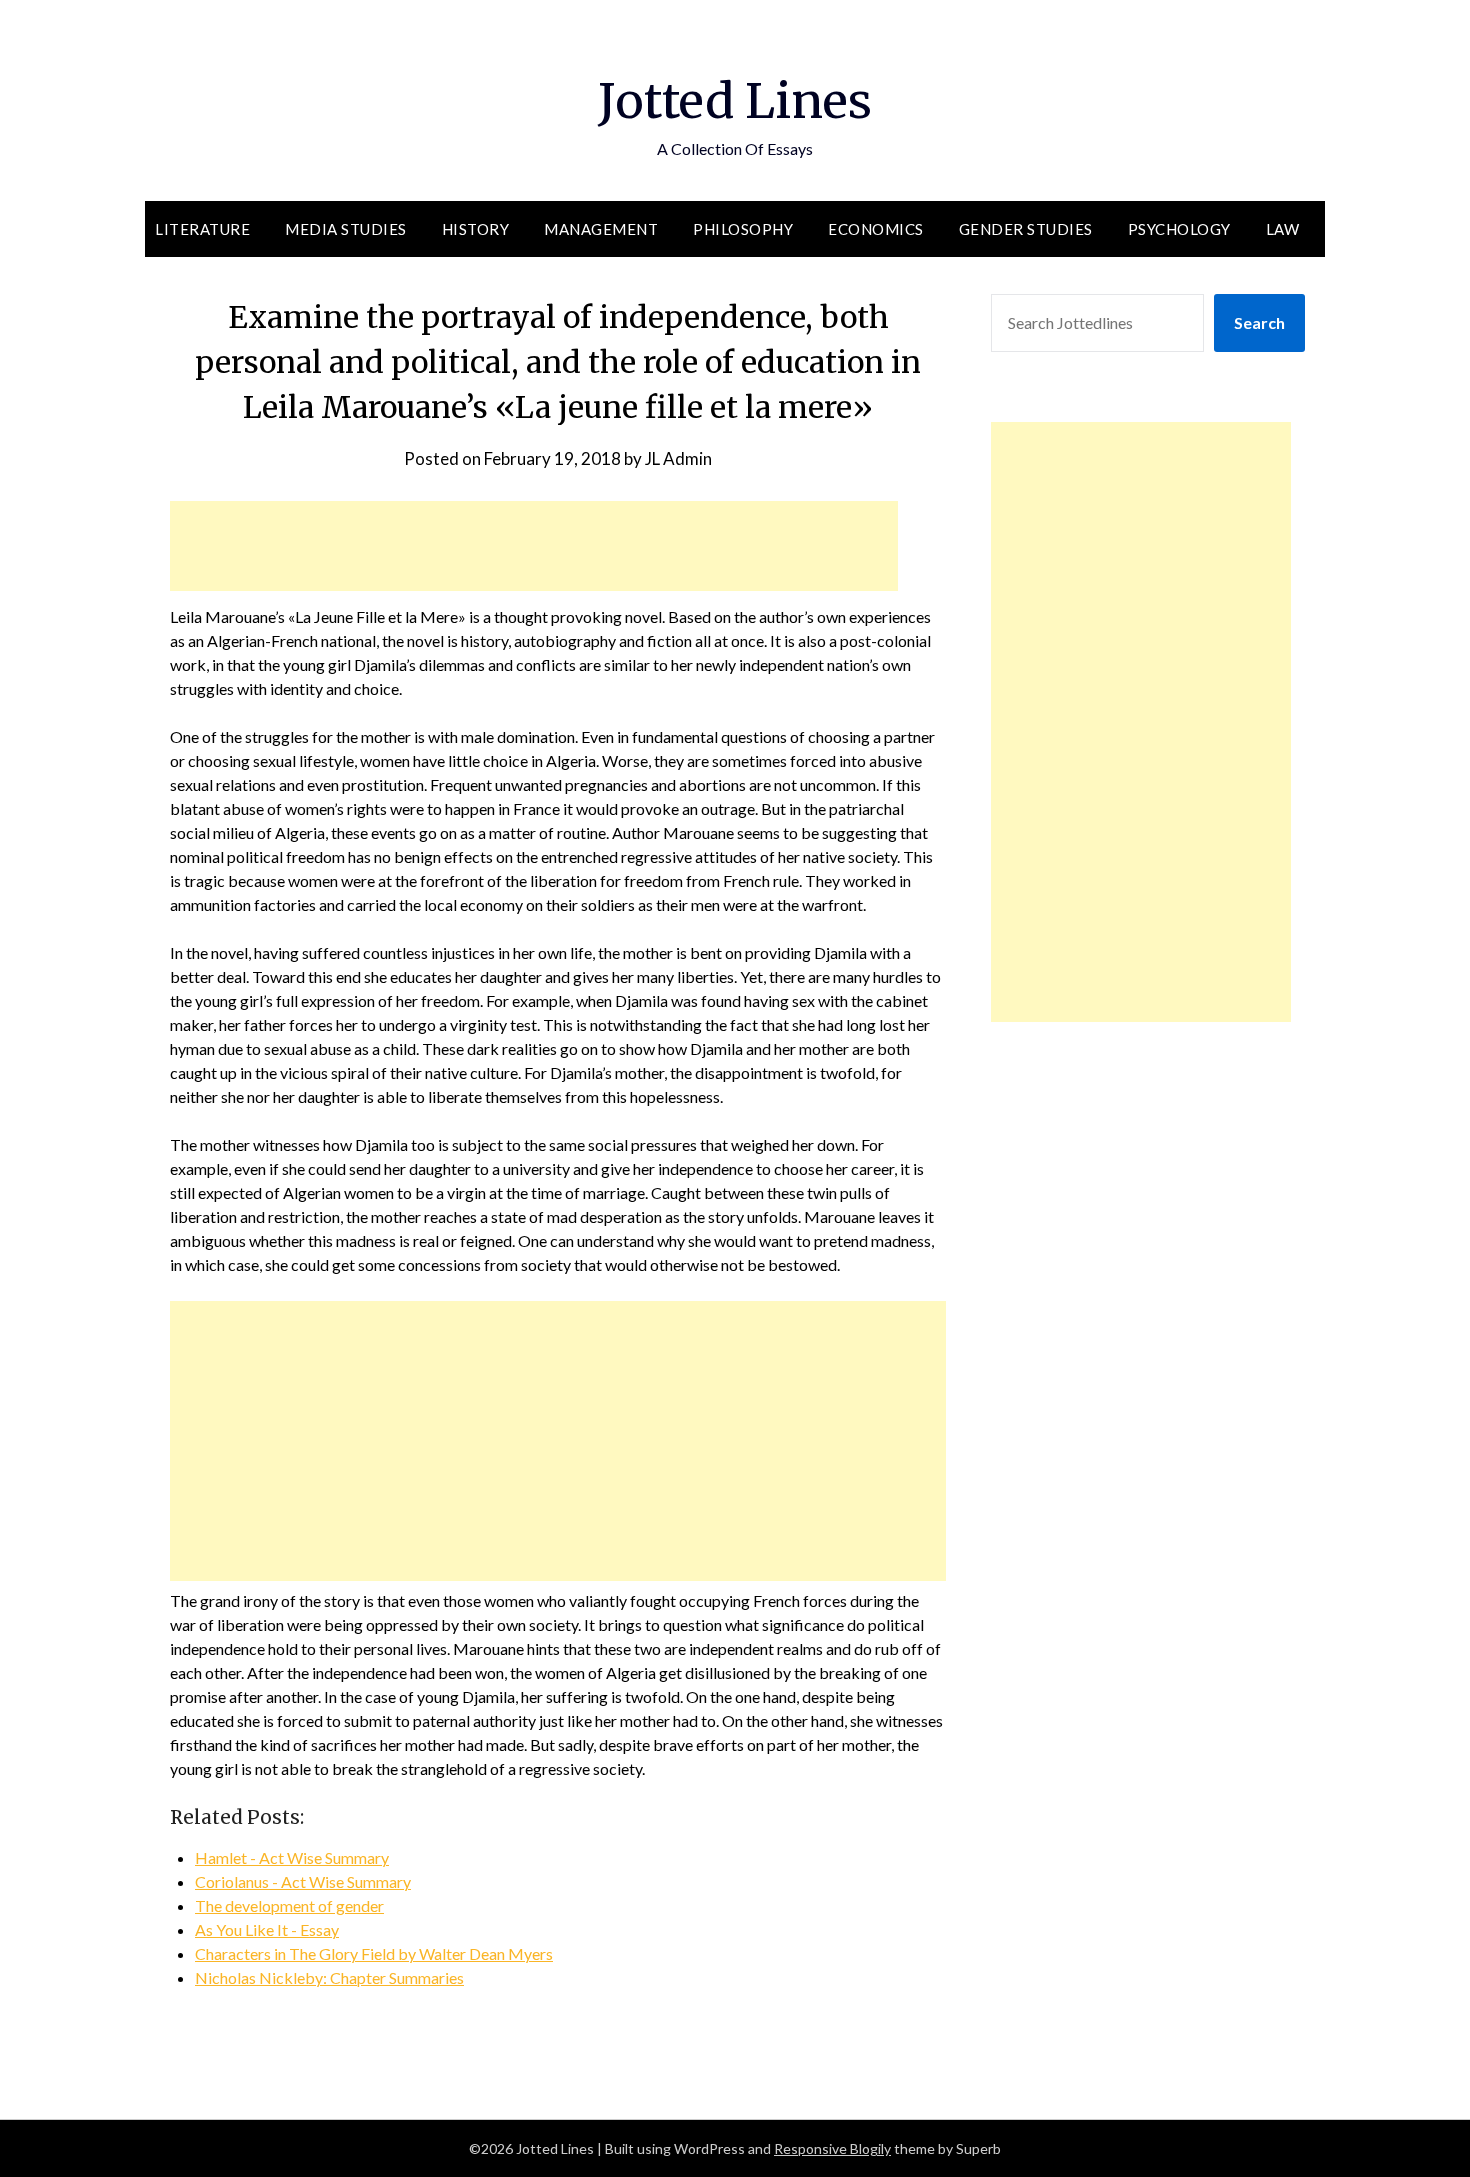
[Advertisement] (534, 546)
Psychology (1179, 229)
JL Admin (678, 458)
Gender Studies (1026, 229)
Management (601, 229)
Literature (202, 229)
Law (1283, 229)
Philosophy (743, 229)
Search (1259, 322)
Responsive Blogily (832, 2148)
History (476, 229)
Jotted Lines (735, 101)
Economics (876, 229)
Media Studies (346, 229)
